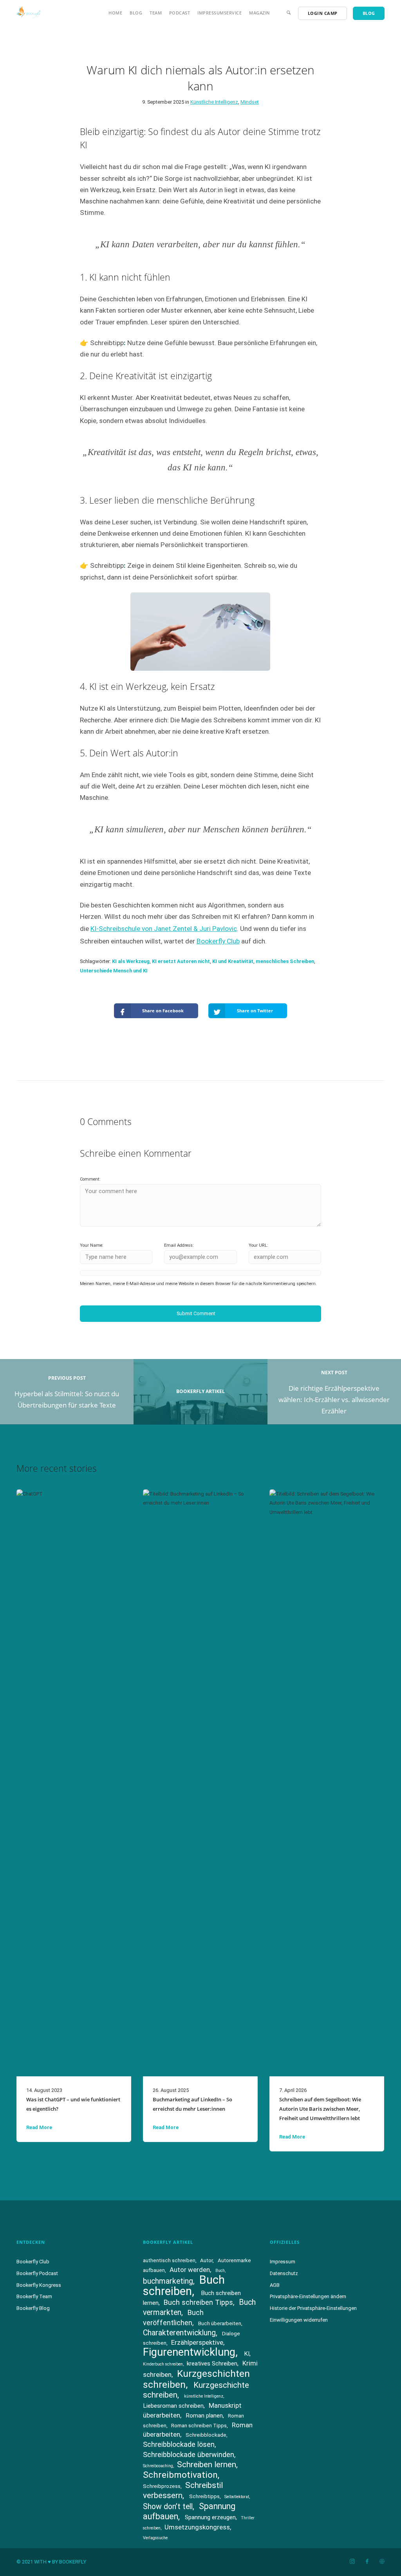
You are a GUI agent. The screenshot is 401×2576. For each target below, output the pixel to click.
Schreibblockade (206, 2435)
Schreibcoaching (158, 2466)
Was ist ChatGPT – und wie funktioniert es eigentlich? (73, 2104)
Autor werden (190, 2270)
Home (115, 13)
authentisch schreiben (169, 2260)
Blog (136, 13)
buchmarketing (168, 2281)
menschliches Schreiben (285, 961)
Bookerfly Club (218, 941)
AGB (275, 2285)
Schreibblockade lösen (179, 2444)
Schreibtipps (204, 2496)
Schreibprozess (162, 2486)
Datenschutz (284, 2273)
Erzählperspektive (197, 2342)
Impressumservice (219, 13)
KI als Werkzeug (131, 961)
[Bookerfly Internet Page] (382, 2562)
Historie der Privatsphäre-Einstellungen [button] (313, 2308)
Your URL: (258, 1245)
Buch (220, 2271)
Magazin (260, 13)
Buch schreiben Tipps (198, 2302)
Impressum (283, 2262)
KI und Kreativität (233, 961)
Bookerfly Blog (33, 2308)
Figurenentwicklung (189, 2352)
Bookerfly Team (34, 2296)
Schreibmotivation (180, 2475)
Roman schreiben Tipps (199, 2426)
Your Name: (92, 1245)
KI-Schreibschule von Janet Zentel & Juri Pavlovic (164, 929)
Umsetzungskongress (197, 2527)
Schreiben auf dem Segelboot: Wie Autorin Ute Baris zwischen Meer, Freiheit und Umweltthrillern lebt (320, 2109)
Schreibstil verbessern (183, 2490)
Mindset (250, 102)
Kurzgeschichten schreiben (196, 2379)
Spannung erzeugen (210, 2517)
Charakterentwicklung (179, 2333)
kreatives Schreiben (212, 2364)
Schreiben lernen (207, 2464)
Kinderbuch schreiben (163, 2364)
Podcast (180, 13)
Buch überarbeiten (220, 2323)
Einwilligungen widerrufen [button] (299, 2320)
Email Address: (179, 1245)
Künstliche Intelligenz (214, 102)
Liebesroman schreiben (173, 2406)
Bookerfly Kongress (39, 2285)
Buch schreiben (184, 2285)
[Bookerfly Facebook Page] (367, 2562)
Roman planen (204, 2416)
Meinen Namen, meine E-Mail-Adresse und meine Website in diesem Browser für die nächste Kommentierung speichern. (198, 1284)
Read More (39, 2127)
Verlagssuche (155, 2538)
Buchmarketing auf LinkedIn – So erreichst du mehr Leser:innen (192, 2104)
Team (156, 13)
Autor (206, 2260)
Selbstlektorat (237, 2497)
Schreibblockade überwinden (189, 2454)
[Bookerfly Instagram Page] (352, 2562)
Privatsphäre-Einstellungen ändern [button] (308, 2296)
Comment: (90, 1179)
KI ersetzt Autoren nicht (181, 961)
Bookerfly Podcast (37, 2273)
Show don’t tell (168, 2507)
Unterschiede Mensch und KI (114, 971)
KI (247, 2354)
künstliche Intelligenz (204, 2396)
